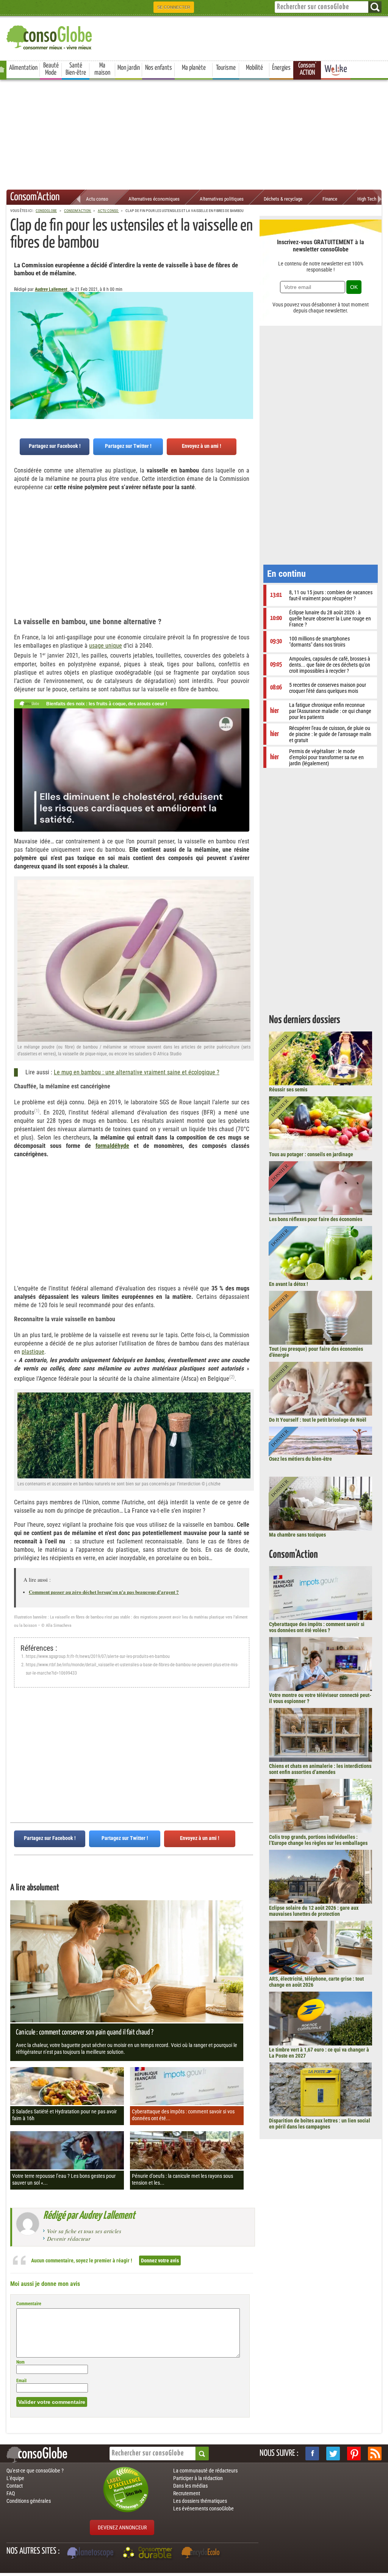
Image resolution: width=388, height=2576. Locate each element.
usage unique (106, 646)
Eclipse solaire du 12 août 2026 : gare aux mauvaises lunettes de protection (314, 1911)
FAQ (11, 2493)
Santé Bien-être (76, 69)
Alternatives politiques (222, 199)
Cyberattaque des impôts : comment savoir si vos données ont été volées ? (317, 1627)
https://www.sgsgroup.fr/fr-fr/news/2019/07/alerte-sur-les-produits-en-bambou (98, 1656)
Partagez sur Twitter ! (128, 446)
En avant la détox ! (289, 1284)
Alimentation (23, 68)
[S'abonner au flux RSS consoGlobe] (375, 2454)
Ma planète (194, 68)
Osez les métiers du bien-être (300, 1459)
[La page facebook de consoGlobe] (312, 2454)
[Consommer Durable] (149, 2554)
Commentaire (29, 2304)
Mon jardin (129, 68)
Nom (20, 2362)
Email (21, 2381)
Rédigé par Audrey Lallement (89, 2216)
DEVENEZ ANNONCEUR (122, 2527)
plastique (33, 1352)
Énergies (281, 68)
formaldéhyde (112, 1146)
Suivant (16, 330)
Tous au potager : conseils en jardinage (311, 1154)
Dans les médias (190, 2486)
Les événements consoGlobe (203, 2508)
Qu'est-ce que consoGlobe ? (35, 2471)
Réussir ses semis (288, 1089)
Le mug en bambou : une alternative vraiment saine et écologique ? (137, 1072)
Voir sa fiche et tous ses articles (84, 2231)
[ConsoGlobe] (50, 36)
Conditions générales (29, 2501)
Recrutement (187, 2493)
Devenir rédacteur (69, 2238)
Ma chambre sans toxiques (297, 1535)
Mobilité (254, 68)
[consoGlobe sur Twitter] (333, 2454)
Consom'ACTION (307, 69)
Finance (330, 199)
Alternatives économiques (154, 199)
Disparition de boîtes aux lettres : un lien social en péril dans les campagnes (320, 2124)
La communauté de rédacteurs (205, 2471)
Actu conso (97, 199)
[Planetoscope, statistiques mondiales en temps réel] (91, 2554)
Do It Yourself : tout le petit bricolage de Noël (318, 1420)
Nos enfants (159, 68)
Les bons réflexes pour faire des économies (316, 1219)
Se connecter (174, 7)
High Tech (367, 199)
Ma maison (102, 69)
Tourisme (226, 68)
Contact (15, 2486)
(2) (232, 1377)
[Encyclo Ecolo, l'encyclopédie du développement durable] (202, 2554)
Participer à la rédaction (198, 2478)
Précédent (247, 330)
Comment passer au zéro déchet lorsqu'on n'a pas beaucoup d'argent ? (104, 1592)
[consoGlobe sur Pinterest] (354, 2454)
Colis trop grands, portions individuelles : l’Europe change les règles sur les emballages (318, 1840)
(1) (37, 1111)
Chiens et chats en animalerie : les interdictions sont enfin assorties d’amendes (320, 1769)
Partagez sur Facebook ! (55, 446)
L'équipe (15, 2478)
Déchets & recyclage (283, 199)
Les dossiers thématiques (200, 2501)
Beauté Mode (51, 69)
